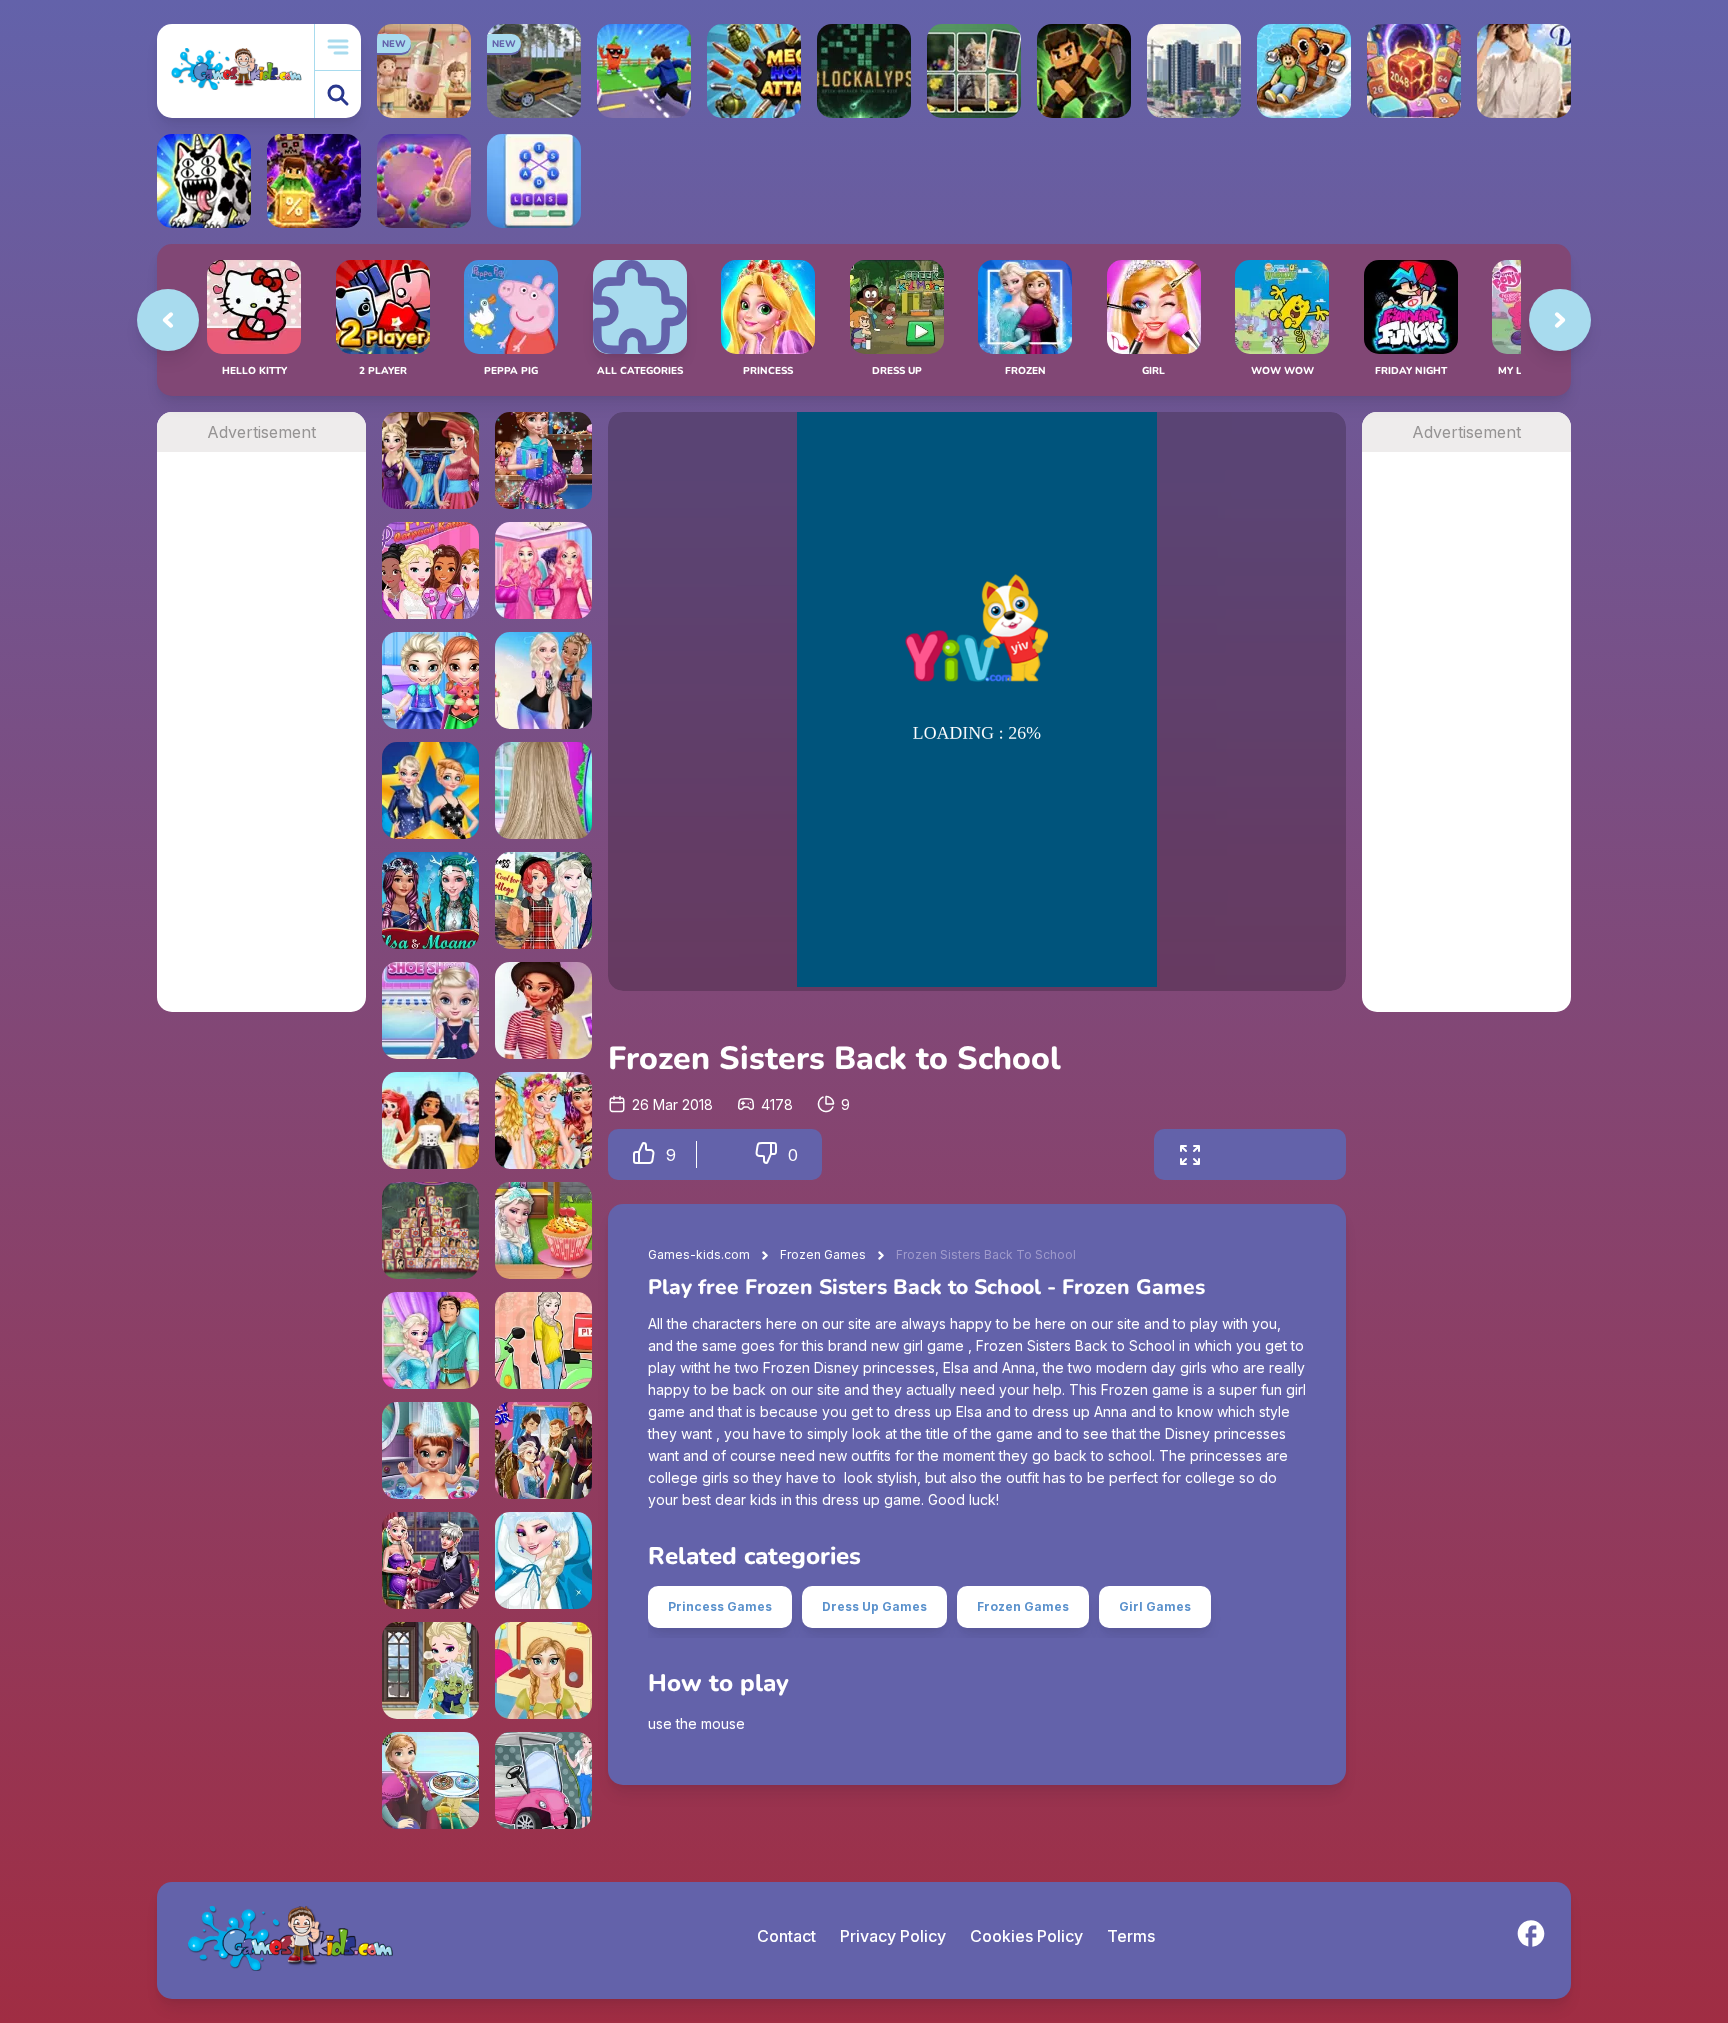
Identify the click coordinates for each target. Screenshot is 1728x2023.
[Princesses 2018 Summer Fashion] (430, 1120)
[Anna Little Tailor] (543, 1670)
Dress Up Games (874, 1606)
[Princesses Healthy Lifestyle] (543, 680)
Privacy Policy (893, 1936)
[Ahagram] (534, 181)
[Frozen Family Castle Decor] (543, 1450)
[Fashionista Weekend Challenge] (543, 1010)
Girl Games (1155, 1606)
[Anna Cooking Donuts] (430, 1780)
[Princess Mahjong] (430, 1230)
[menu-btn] (338, 47)
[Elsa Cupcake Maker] (543, 1230)
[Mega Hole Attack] (754, 71)
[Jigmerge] (974, 71)
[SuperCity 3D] (1194, 71)
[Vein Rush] (1084, 71)
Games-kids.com (699, 1254)
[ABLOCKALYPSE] (864, 71)
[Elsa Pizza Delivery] (543, 1340)
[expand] (1190, 1154)
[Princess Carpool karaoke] (430, 570)
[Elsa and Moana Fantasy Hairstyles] (430, 900)
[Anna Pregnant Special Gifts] (543, 460)
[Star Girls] (430, 790)
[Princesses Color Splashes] (543, 1120)
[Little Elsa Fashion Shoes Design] (430, 1010)
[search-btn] (338, 94)
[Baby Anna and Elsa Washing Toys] (430, 680)
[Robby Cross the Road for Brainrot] (644, 71)
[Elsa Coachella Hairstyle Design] (543, 790)
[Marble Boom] (424, 181)
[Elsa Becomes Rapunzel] (430, 1340)
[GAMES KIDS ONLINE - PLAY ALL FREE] (235, 70)
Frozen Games (823, 1254)
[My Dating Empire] (1524, 71)
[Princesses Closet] (430, 460)
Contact (786, 1936)
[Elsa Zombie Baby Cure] (430, 1670)
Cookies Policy (1026, 1936)
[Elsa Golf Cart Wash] (543, 1780)
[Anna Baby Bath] (430, 1450)
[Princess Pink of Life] (543, 570)
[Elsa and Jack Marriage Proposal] (430, 1560)
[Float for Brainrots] (1304, 71)
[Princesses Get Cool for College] (543, 900)
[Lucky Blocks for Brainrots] (314, 181)
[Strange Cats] (204, 181)
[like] (644, 1154)
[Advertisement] (261, 752)
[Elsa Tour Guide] (543, 1560)
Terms (1131, 1936)
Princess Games (720, 1606)
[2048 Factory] (1414, 71)
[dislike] (766, 1154)
